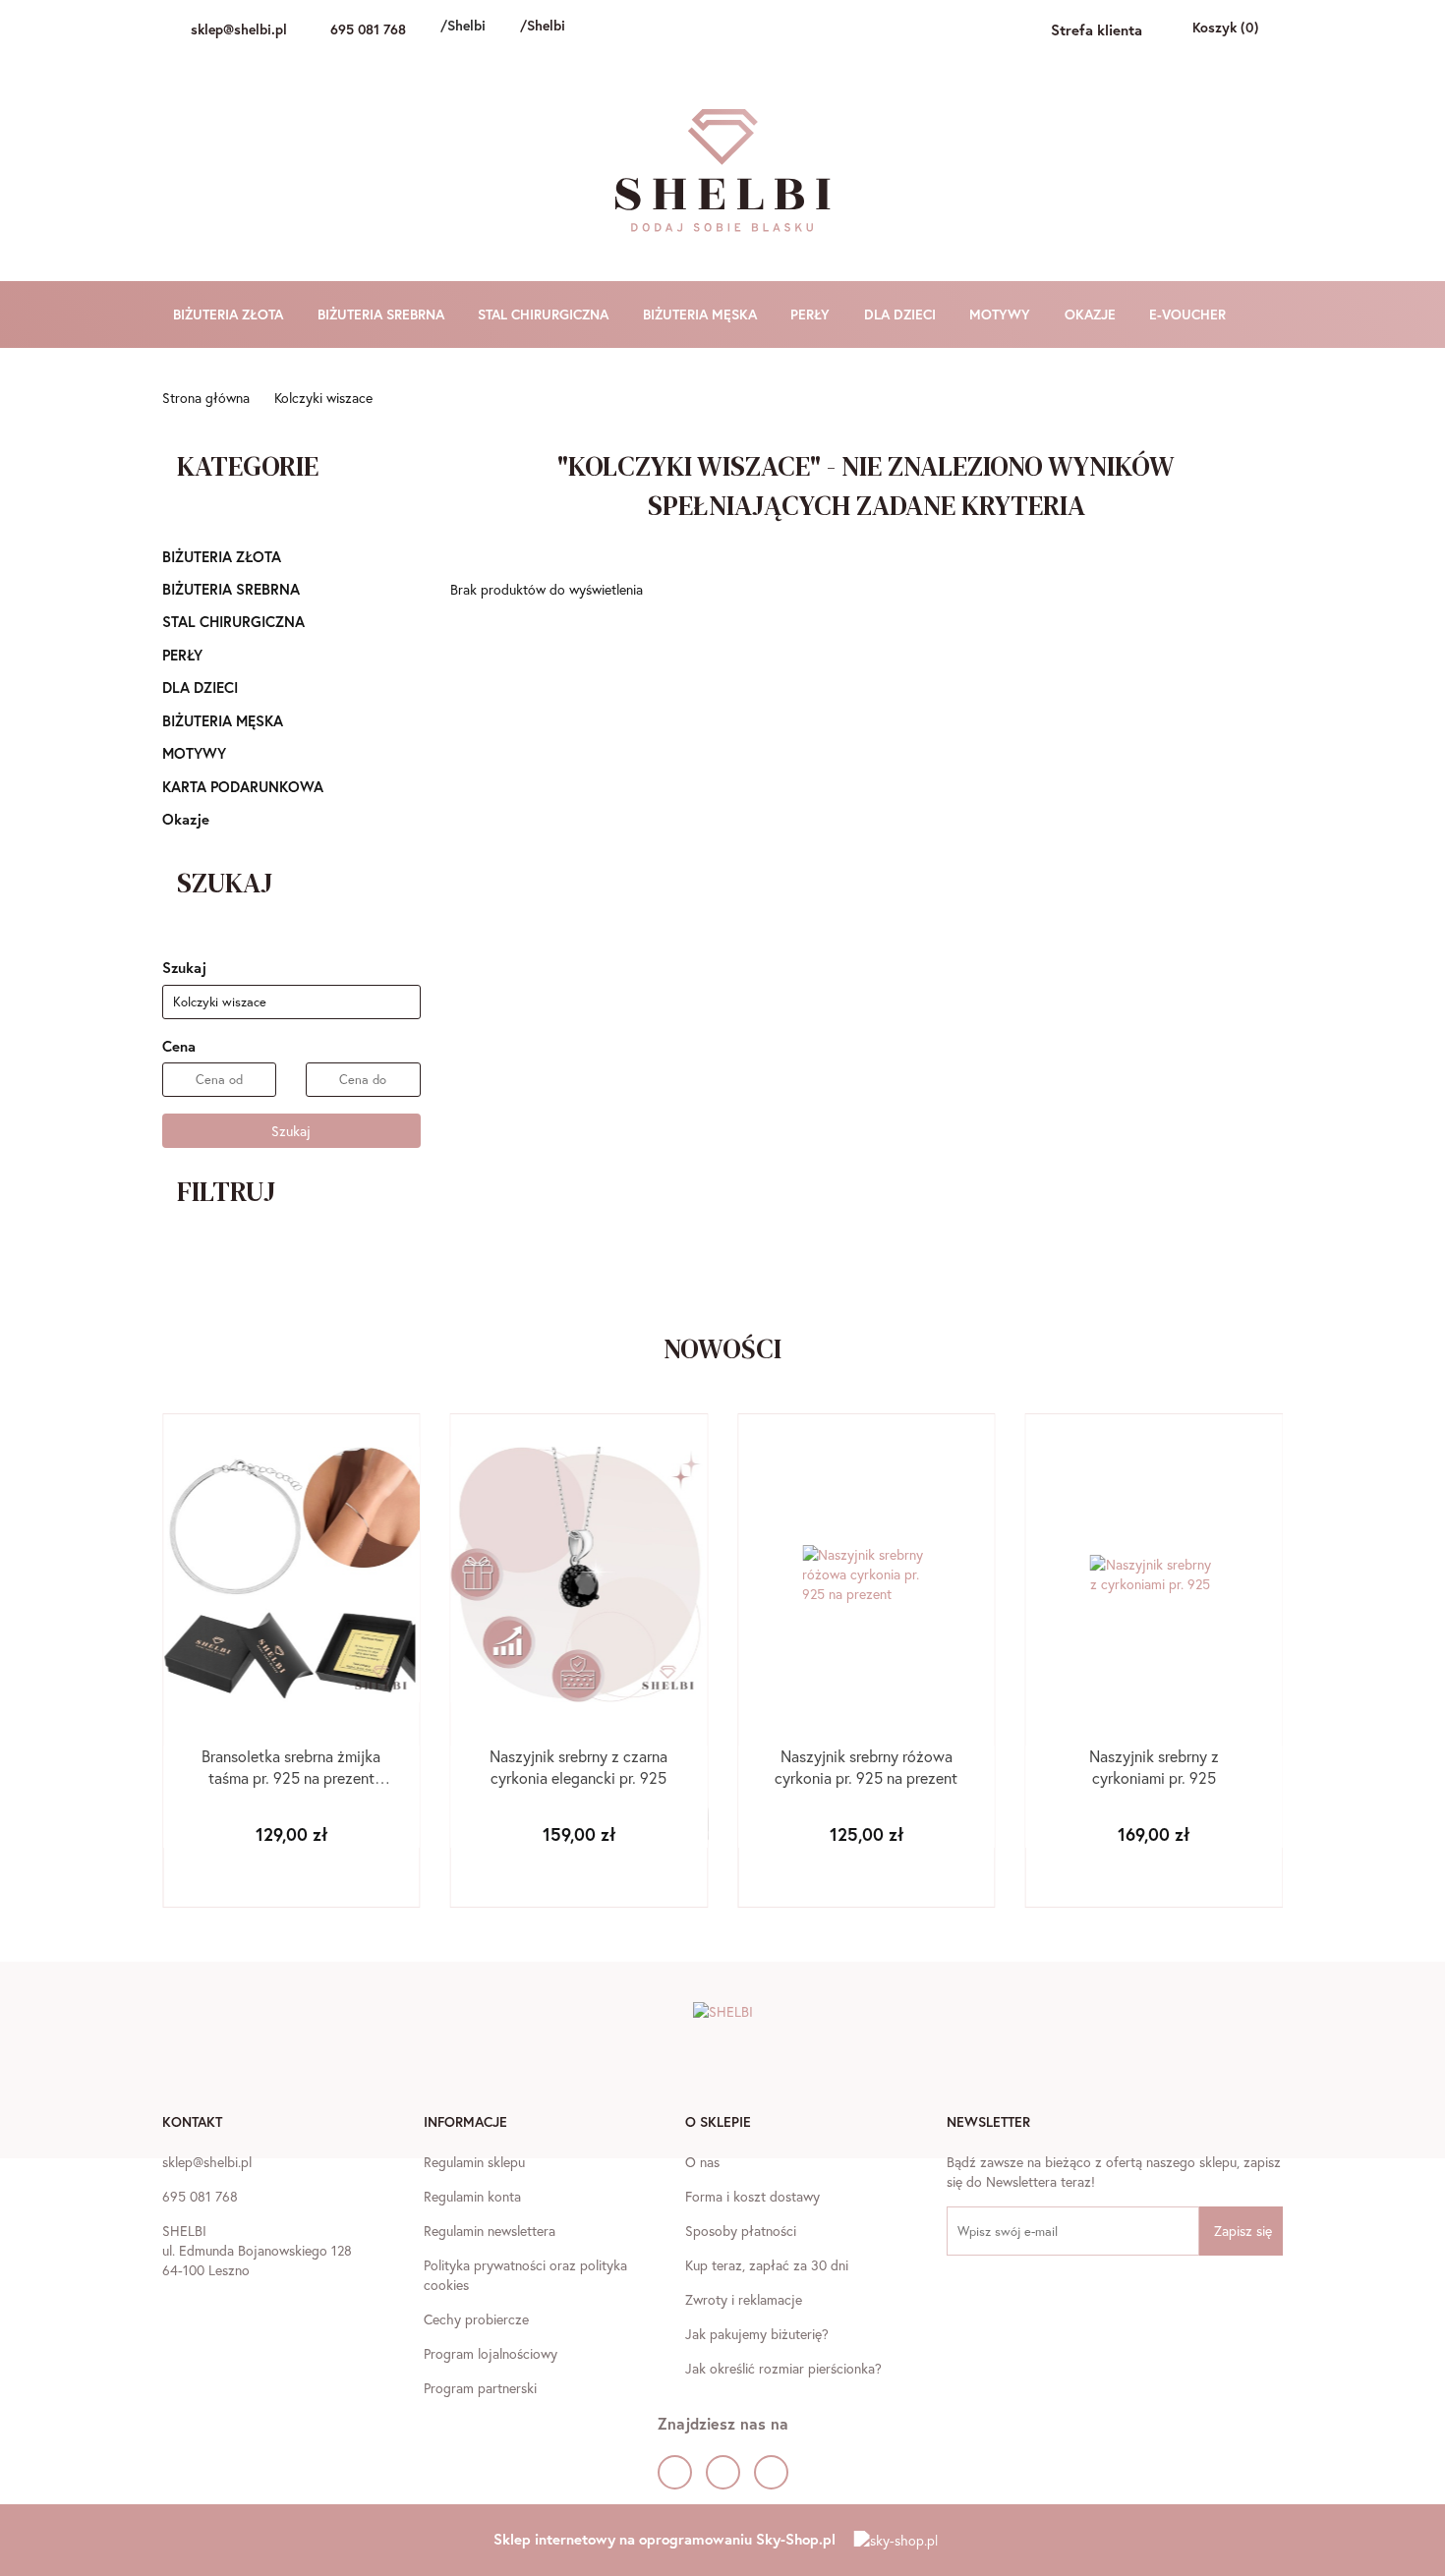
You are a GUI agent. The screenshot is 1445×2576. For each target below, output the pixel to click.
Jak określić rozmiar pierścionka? (783, 2368)
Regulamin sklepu (474, 2162)
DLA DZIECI (902, 314)
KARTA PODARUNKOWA (243, 786)
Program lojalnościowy (491, 2353)
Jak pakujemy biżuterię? (757, 2334)
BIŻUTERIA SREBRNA (383, 314)
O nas (702, 2162)
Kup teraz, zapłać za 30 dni (767, 2265)
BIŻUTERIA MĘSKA (702, 314)
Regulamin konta (472, 2196)
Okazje (186, 819)
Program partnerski (480, 2388)
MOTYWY (1002, 314)
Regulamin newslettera (490, 2231)
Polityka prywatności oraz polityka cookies (525, 2275)
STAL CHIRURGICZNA (545, 314)
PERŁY (812, 314)
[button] (192, 2124)
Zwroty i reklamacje (744, 2299)
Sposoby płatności (741, 2231)
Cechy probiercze (476, 2319)
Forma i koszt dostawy (752, 2196)
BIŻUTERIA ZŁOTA (230, 314)
